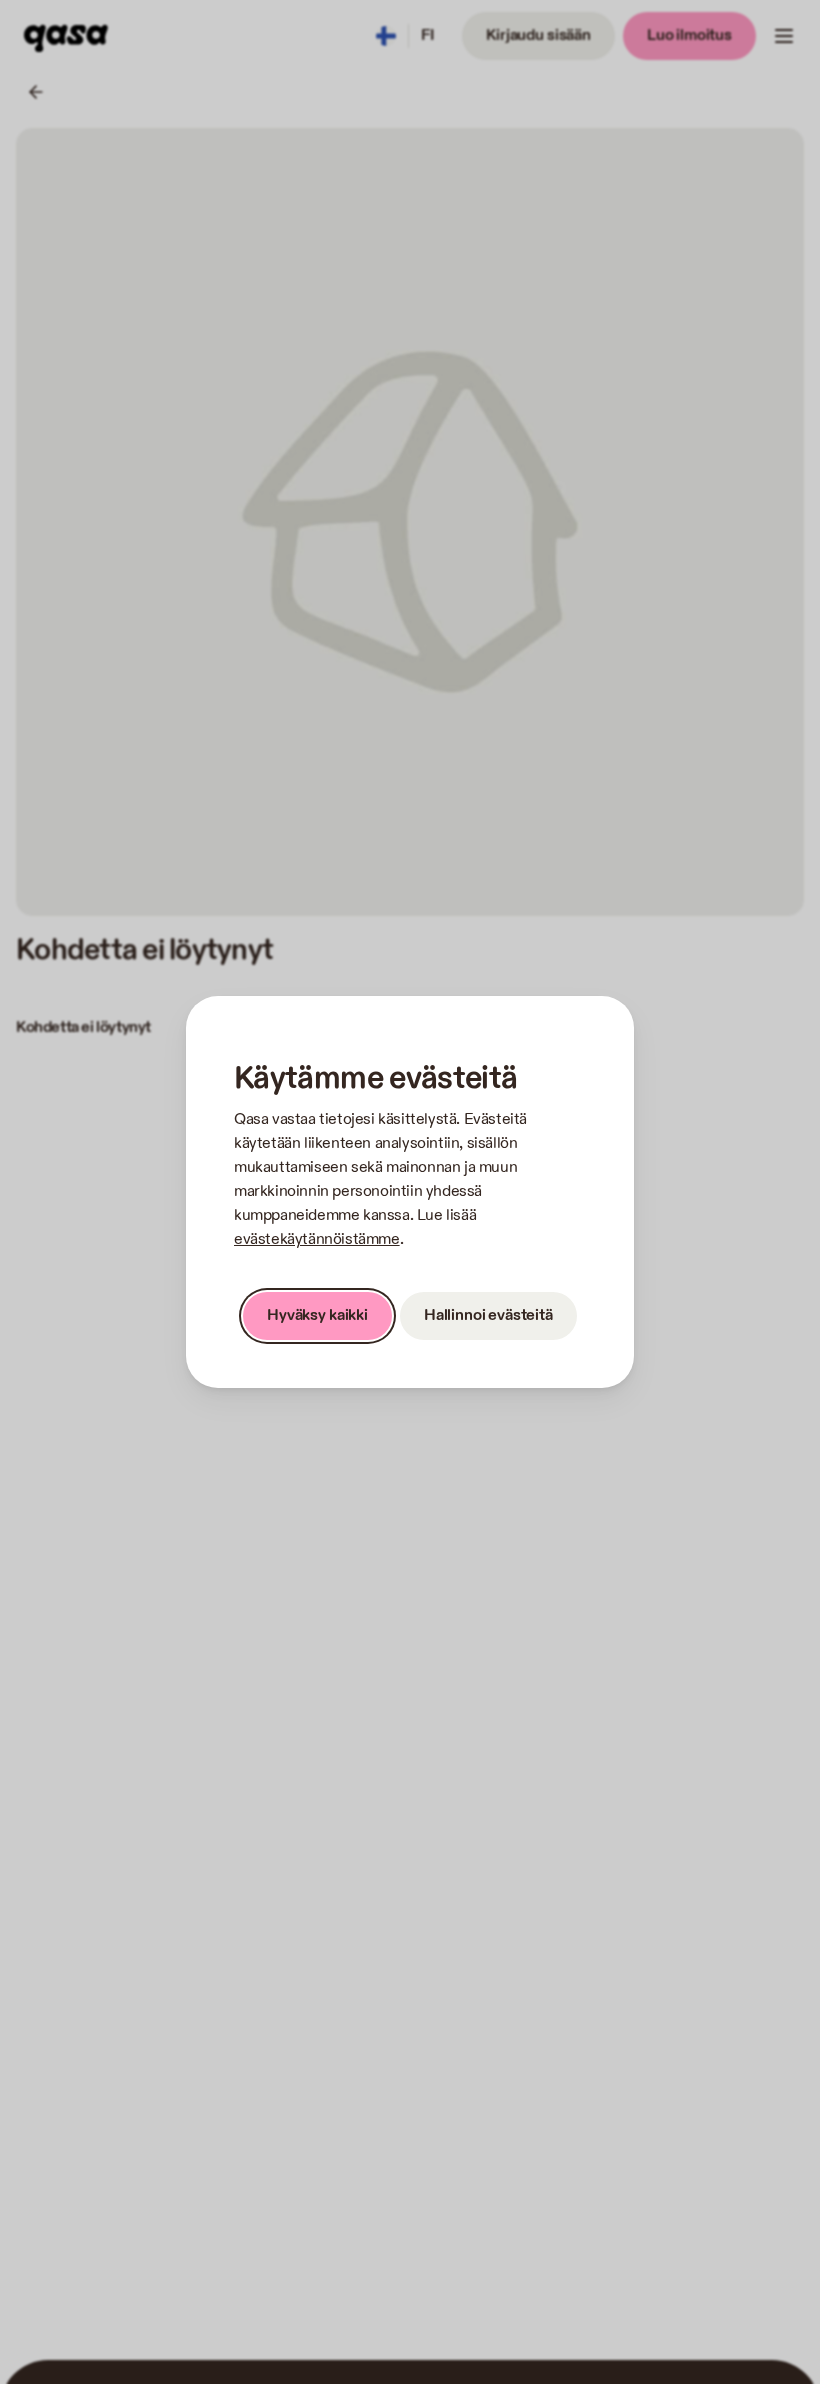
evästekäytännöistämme (317, 1239)
